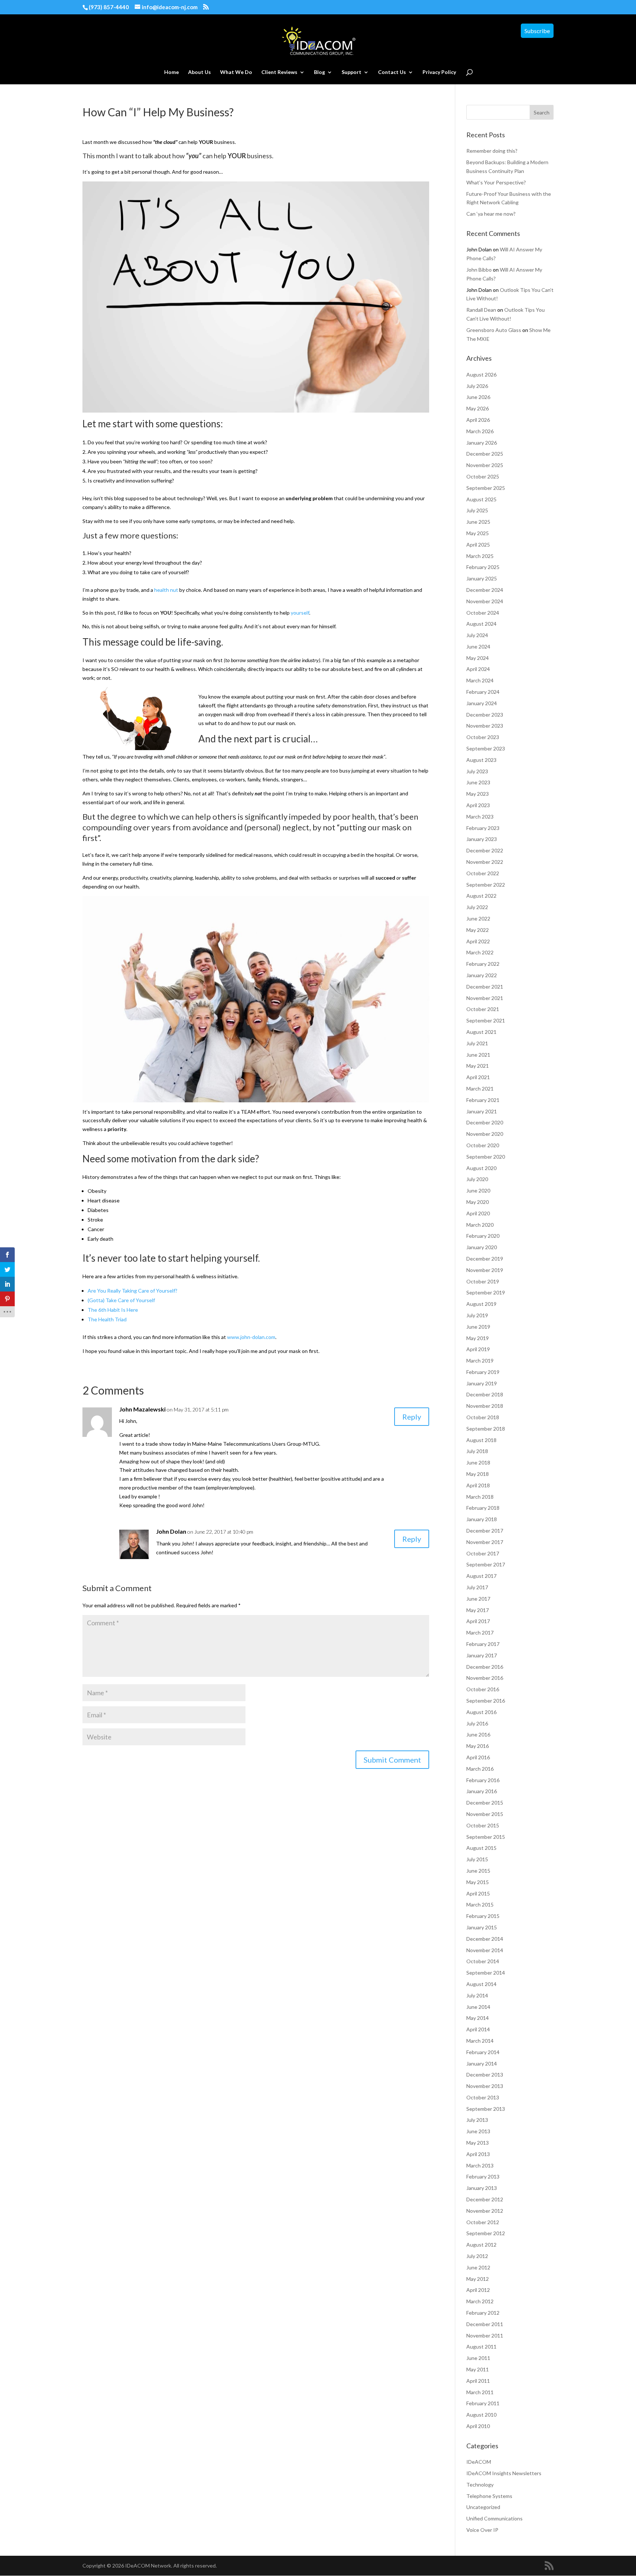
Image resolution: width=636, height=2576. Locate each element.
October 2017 (483, 1553)
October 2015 (483, 1825)
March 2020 (480, 1225)
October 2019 (483, 1281)
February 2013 (483, 2176)
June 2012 (478, 2267)
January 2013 (482, 2188)
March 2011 (480, 2392)
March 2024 (480, 680)
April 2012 (478, 2290)
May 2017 (478, 1610)
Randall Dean (481, 310)
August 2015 (481, 1848)
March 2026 (480, 431)
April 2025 (478, 545)
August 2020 (481, 1168)
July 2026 (477, 386)
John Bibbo (479, 270)
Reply (412, 1417)
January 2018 (482, 1519)
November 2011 (485, 2335)
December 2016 (485, 1667)
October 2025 (483, 476)
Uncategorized (483, 2507)
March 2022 (480, 952)
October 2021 (483, 1009)
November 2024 (485, 601)
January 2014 (482, 2063)
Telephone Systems (489, 2496)
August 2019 (481, 1304)
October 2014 (483, 1961)
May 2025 (478, 533)
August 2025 (481, 499)
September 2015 (486, 1837)
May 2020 (478, 1202)
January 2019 (482, 1383)
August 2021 (481, 1032)
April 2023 (478, 805)
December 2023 (485, 715)
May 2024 (478, 658)
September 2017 (486, 1564)
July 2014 (477, 1995)
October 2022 (483, 873)
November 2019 (485, 1270)
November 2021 (485, 998)
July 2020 (477, 1179)
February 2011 (483, 2403)
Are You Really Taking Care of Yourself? (132, 1291)
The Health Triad (107, 1319)
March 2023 (480, 817)
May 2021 (478, 1066)
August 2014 (481, 1984)
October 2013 (483, 2097)
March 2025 (480, 556)
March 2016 (480, 1769)
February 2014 (483, 2052)
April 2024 (478, 669)
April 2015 (478, 1893)
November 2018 (485, 1406)
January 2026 (482, 443)
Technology (480, 2485)
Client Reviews (279, 72)
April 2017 (478, 1621)
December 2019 (485, 1259)
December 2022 (485, 850)
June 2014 (478, 2007)
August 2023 (481, 760)
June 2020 (478, 1190)
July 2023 (477, 771)
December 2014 (485, 1939)
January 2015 (482, 1927)
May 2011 (478, 2369)
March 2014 (480, 2041)
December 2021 (485, 987)
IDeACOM (479, 2462)
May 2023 (478, 794)
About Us (199, 72)
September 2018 (486, 1429)
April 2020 (478, 1213)
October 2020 (483, 1145)
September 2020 (486, 1157)
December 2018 (485, 1394)
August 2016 (481, 1712)
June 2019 (478, 1327)
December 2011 (485, 2324)
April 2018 (478, 1485)
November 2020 (485, 1134)
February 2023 (483, 828)
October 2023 (483, 737)
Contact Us (392, 72)
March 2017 (480, 1632)
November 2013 (485, 2086)
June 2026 (478, 397)
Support (351, 72)
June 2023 (478, 782)
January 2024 (482, 703)
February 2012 (483, 2313)
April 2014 (478, 2029)
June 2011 (478, 2358)
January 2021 (482, 1111)
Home (172, 72)
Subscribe (537, 31)
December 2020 (485, 1122)
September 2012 (486, 2233)
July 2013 (477, 2120)
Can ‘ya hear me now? (491, 214)
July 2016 (477, 1723)
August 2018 (481, 1440)
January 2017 (482, 1655)
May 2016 (478, 1746)
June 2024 (478, 646)
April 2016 (478, 1757)
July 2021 (477, 1043)
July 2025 (477, 510)
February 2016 (483, 1780)
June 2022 (478, 918)
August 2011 (481, 2347)
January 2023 (482, 839)
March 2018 (480, 1497)
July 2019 (477, 1315)
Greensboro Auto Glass (494, 330)
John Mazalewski (142, 1409)
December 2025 (485, 454)
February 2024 (483, 692)
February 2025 (483, 567)
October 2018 (483, 1417)
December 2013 (485, 2075)
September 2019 (486, 1292)
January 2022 (482, 975)
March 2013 (480, 2165)
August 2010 (481, 2415)
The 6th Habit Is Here (113, 1310)
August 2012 (481, 2245)
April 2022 (478, 941)
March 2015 (480, 1904)
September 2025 (486, 488)
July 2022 (477, 907)
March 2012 (480, 2301)
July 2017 (477, 1587)
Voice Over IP (482, 2530)
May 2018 (478, 1474)
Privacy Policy (439, 72)
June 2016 (478, 1734)
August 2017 (481, 1576)
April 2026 (478, 420)
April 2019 (478, 1349)
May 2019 (478, 1338)
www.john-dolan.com (251, 1337)
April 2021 (478, 1077)
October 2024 (483, 613)
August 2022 (481, 896)
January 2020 (482, 1247)
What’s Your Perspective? (496, 182)
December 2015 (485, 1803)
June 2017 (478, 1599)
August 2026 (481, 374)
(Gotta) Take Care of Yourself (121, 1300)
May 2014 (478, 2018)
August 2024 (481, 624)
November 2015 (485, 1814)
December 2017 (485, 1531)
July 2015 (477, 1859)
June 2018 (478, 1462)
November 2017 (485, 1542)
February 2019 (483, 1372)
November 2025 (485, 465)
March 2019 (480, 1361)
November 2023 (485, 726)
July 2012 (477, 2256)
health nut (166, 590)
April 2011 (478, 2381)
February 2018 (483, 1508)
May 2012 (478, 2279)
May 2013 (478, 2143)
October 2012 (483, 2222)
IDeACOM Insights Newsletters (504, 2473)
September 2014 (486, 1973)
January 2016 (482, 1791)
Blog (319, 72)
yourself (300, 613)
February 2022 (483, 964)
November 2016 (485, 1678)
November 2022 (485, 862)
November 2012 (485, 2211)
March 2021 (480, 1089)
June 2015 (478, 1871)
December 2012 (485, 2199)
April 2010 (478, 2426)
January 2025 (482, 578)
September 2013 (486, 2109)
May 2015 (478, 1882)
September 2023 (486, 748)
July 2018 (477, 1451)
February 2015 (483, 1916)
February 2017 (483, 1644)
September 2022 (486, 885)
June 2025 (478, 522)
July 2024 (477, 635)
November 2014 (485, 1950)
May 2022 (478, 930)
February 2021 (483, 1100)
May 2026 (478, 408)
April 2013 (478, 2154)
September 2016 (486, 1701)
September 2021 (486, 1020)
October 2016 (483, 1689)
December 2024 (485, 590)
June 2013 (478, 2131)
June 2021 (478, 1055)
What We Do (236, 72)
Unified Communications (494, 2518)
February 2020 (483, 1236)
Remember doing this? (492, 151)
